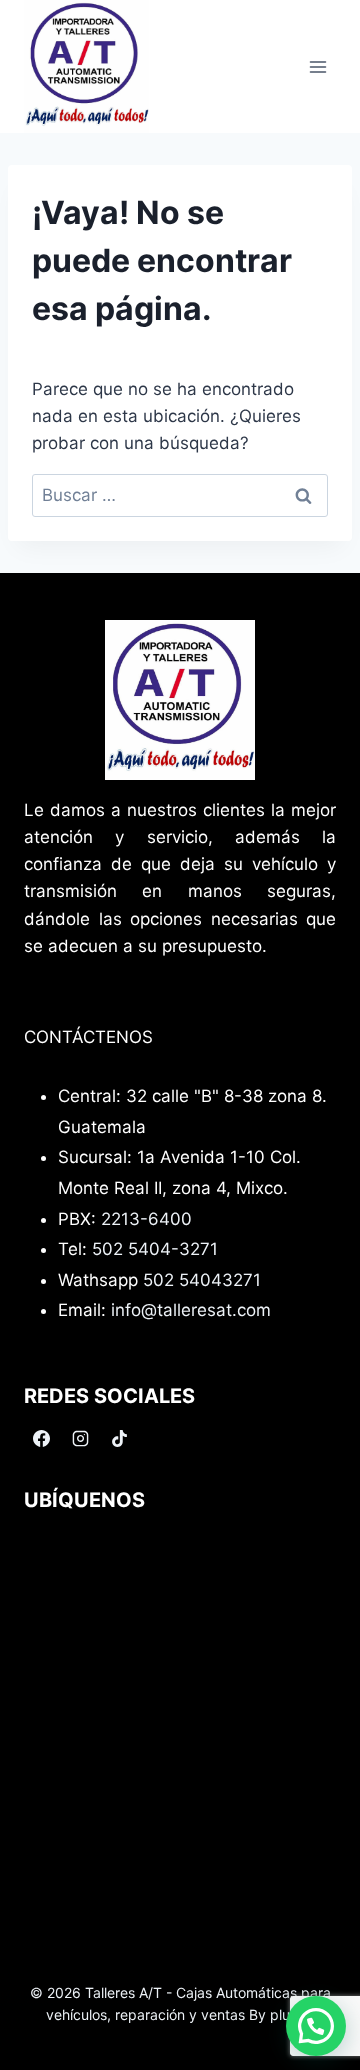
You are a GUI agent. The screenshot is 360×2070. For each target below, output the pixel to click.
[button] (316, 2026)
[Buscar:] (180, 495)
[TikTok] (119, 1438)
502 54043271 (202, 1280)
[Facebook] (41, 1438)
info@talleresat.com (191, 1310)
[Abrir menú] (317, 66)
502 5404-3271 (155, 1249)
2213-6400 (146, 1219)
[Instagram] (80, 1438)
